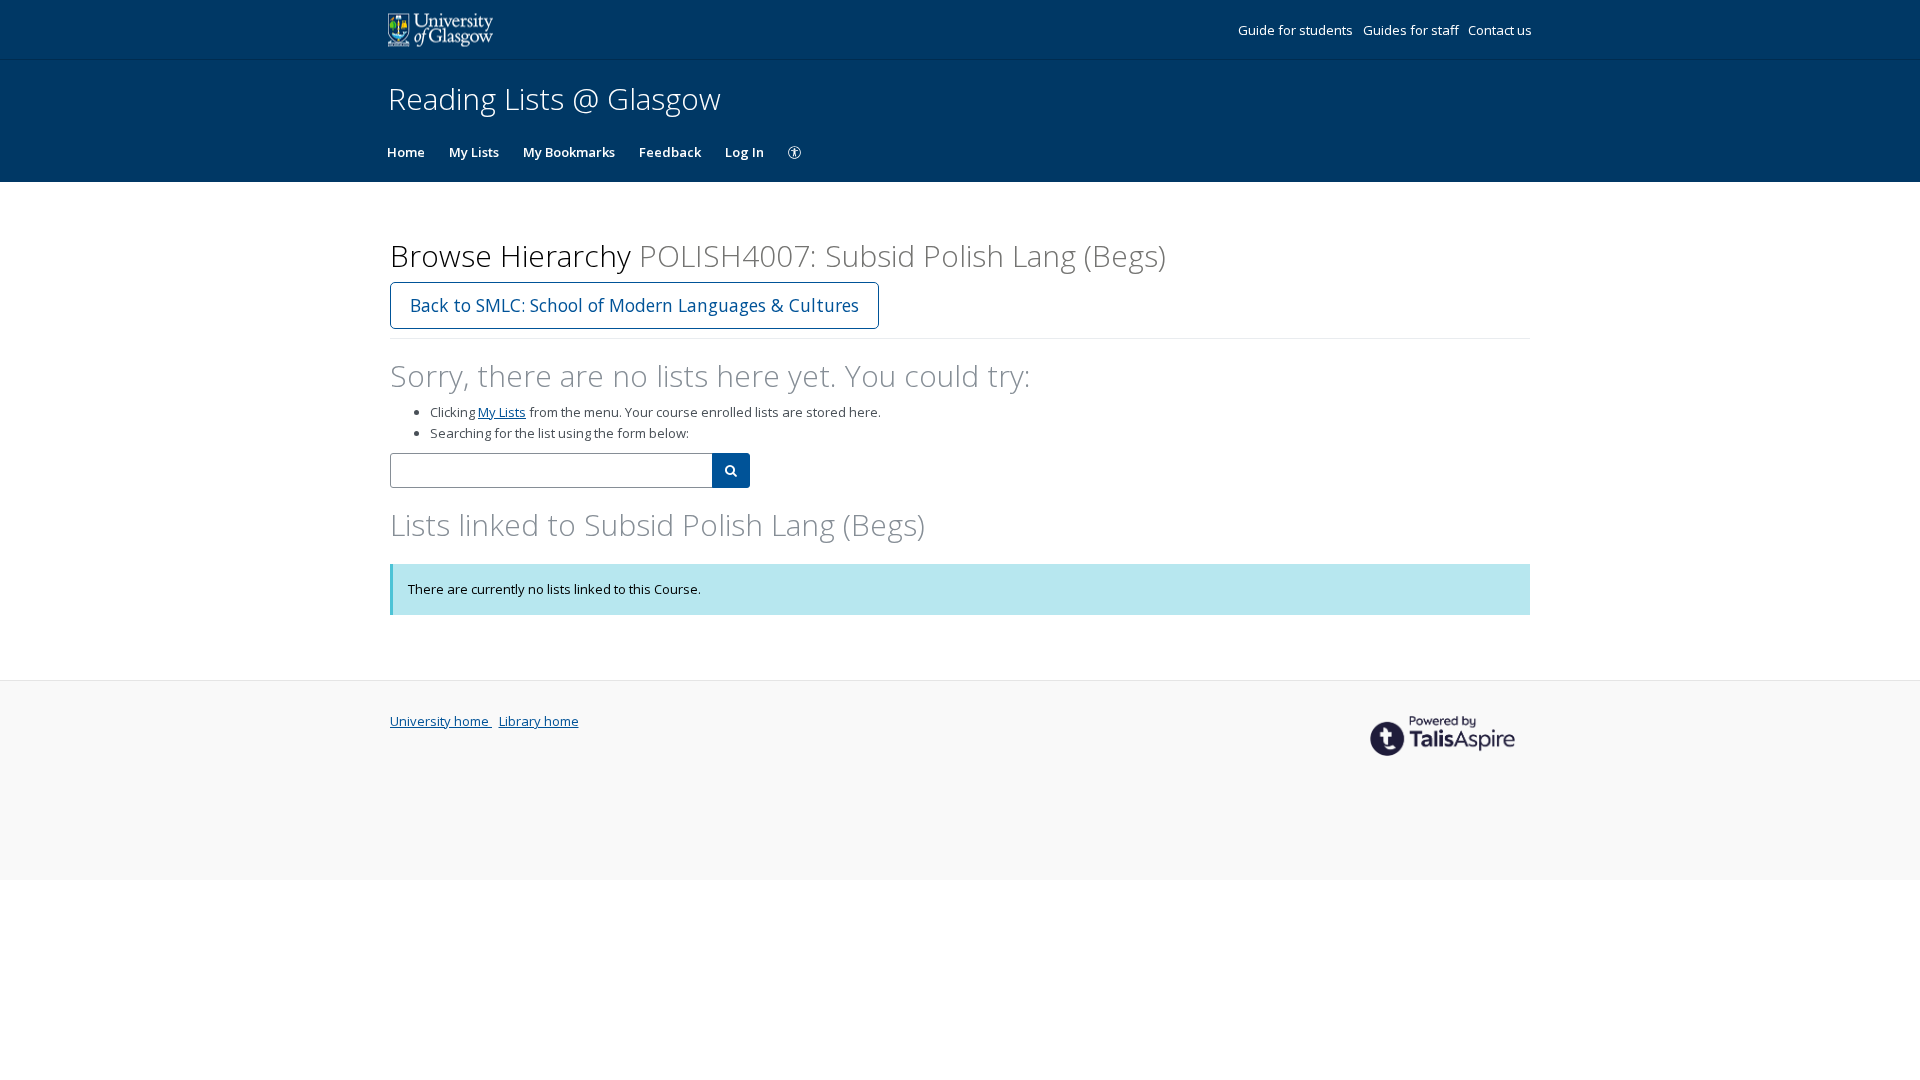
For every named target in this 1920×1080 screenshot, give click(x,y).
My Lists (474, 152)
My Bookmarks (569, 152)
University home (441, 721)
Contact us (1500, 30)
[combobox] (551, 470)
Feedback (670, 152)
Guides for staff (1412, 30)
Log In (744, 152)
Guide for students (1297, 30)
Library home (539, 721)
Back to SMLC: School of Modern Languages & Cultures (634, 305)
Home (406, 152)
